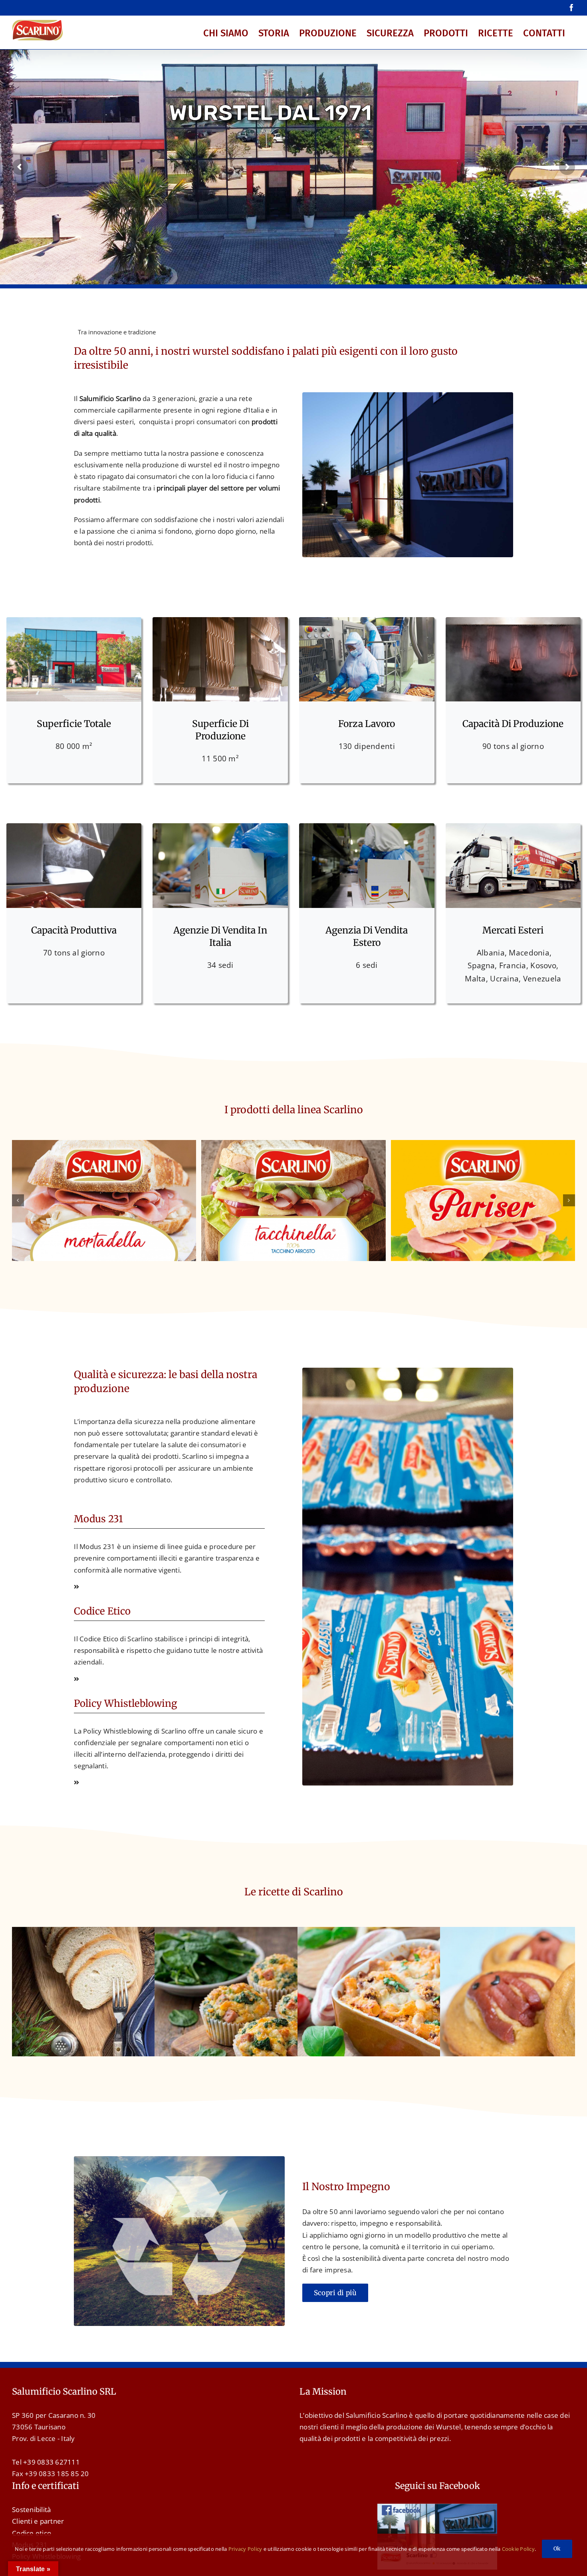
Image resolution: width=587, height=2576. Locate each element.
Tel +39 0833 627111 (46, 2462)
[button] (18, 1200)
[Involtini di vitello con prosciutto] (151, 1933)
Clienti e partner (38, 2521)
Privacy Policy (245, 2549)
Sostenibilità (31, 2509)
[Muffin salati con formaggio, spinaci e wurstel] (293, 1933)
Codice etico (32, 2533)
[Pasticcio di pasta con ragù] (436, 1933)
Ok (557, 2549)
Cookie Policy (518, 2549)
